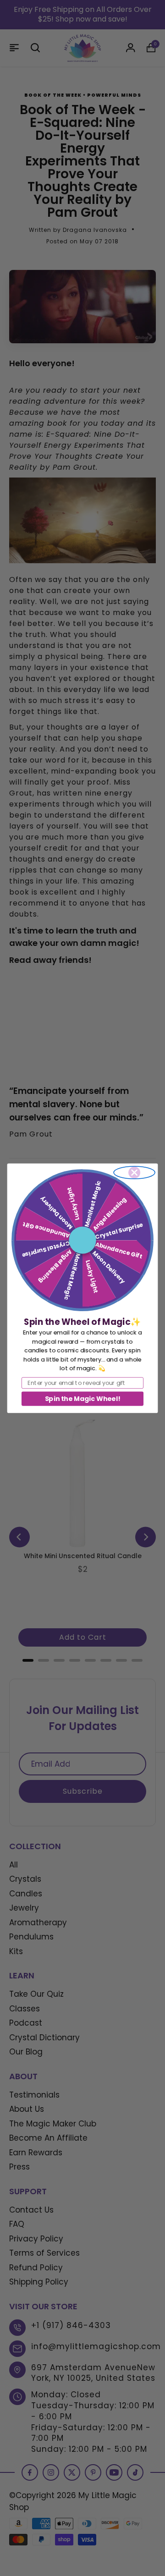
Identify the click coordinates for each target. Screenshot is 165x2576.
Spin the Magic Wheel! (82, 1398)
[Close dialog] (134, 1172)
